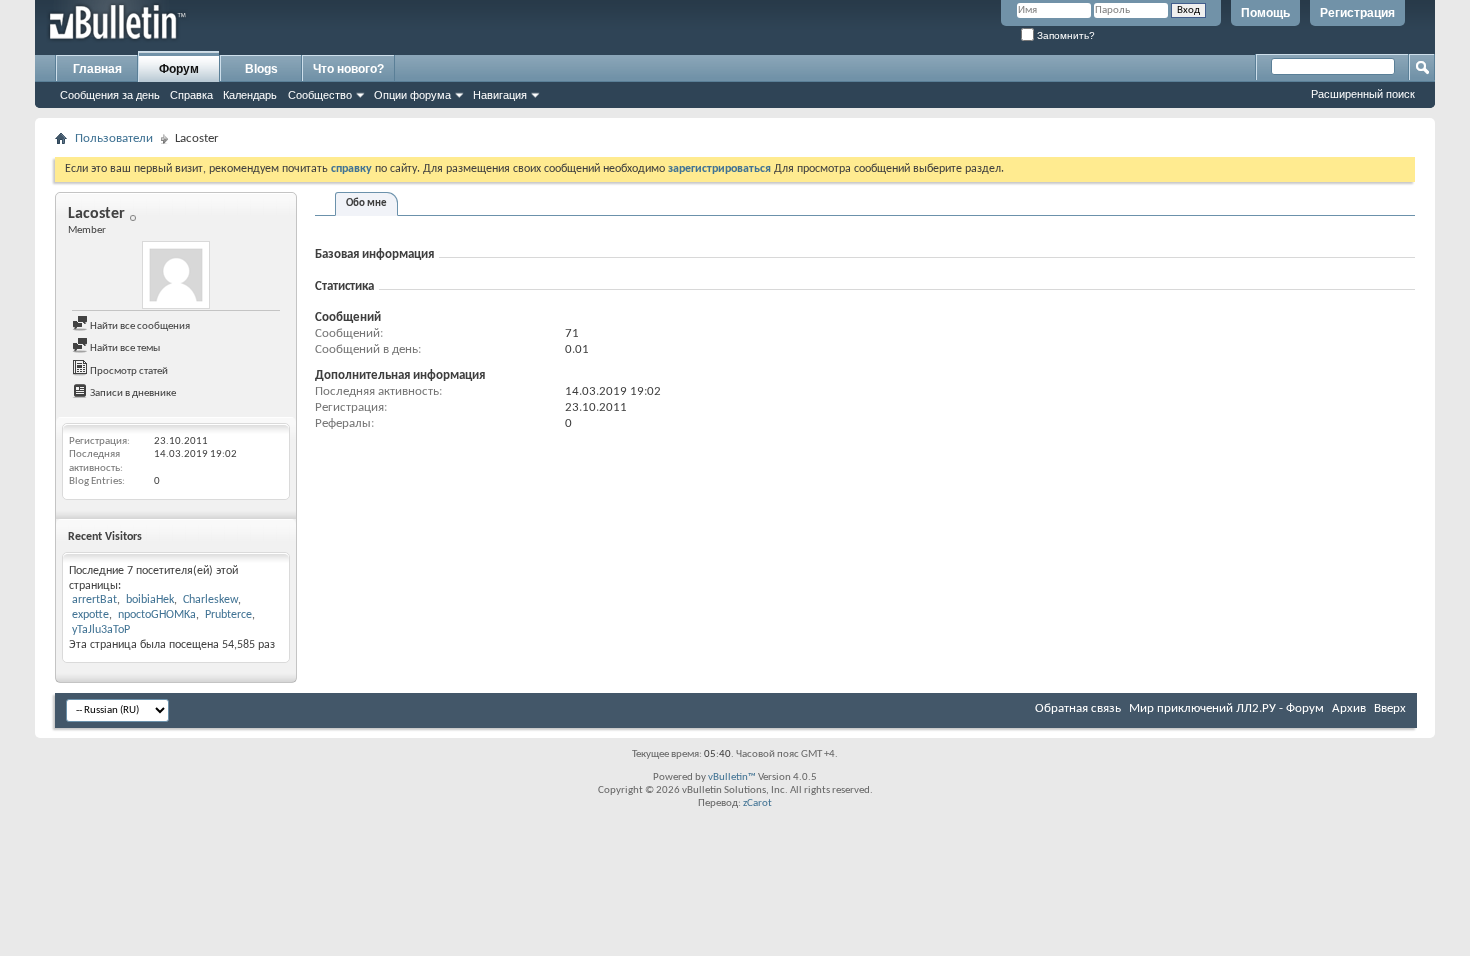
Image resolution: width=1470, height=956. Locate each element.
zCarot (757, 803)
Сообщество (320, 95)
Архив (1349, 708)
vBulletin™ (732, 777)
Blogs (261, 69)
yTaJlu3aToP (101, 630)
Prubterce (228, 615)
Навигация (500, 95)
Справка (191, 95)
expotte (90, 615)
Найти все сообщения (139, 326)
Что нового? (348, 69)
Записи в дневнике (132, 393)
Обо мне (366, 203)
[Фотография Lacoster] (176, 275)
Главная (97, 69)
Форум (179, 69)
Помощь (1265, 13)
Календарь (250, 95)
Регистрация (1357, 13)
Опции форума (412, 95)
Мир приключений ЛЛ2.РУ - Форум (1226, 708)
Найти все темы (124, 348)
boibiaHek (150, 600)
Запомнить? (1064, 35)
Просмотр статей (128, 371)
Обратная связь (1078, 708)
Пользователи (114, 138)
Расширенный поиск (1363, 94)
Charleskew (210, 600)
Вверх (1390, 708)
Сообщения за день (110, 95)
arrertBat (94, 600)
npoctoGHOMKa (157, 615)
